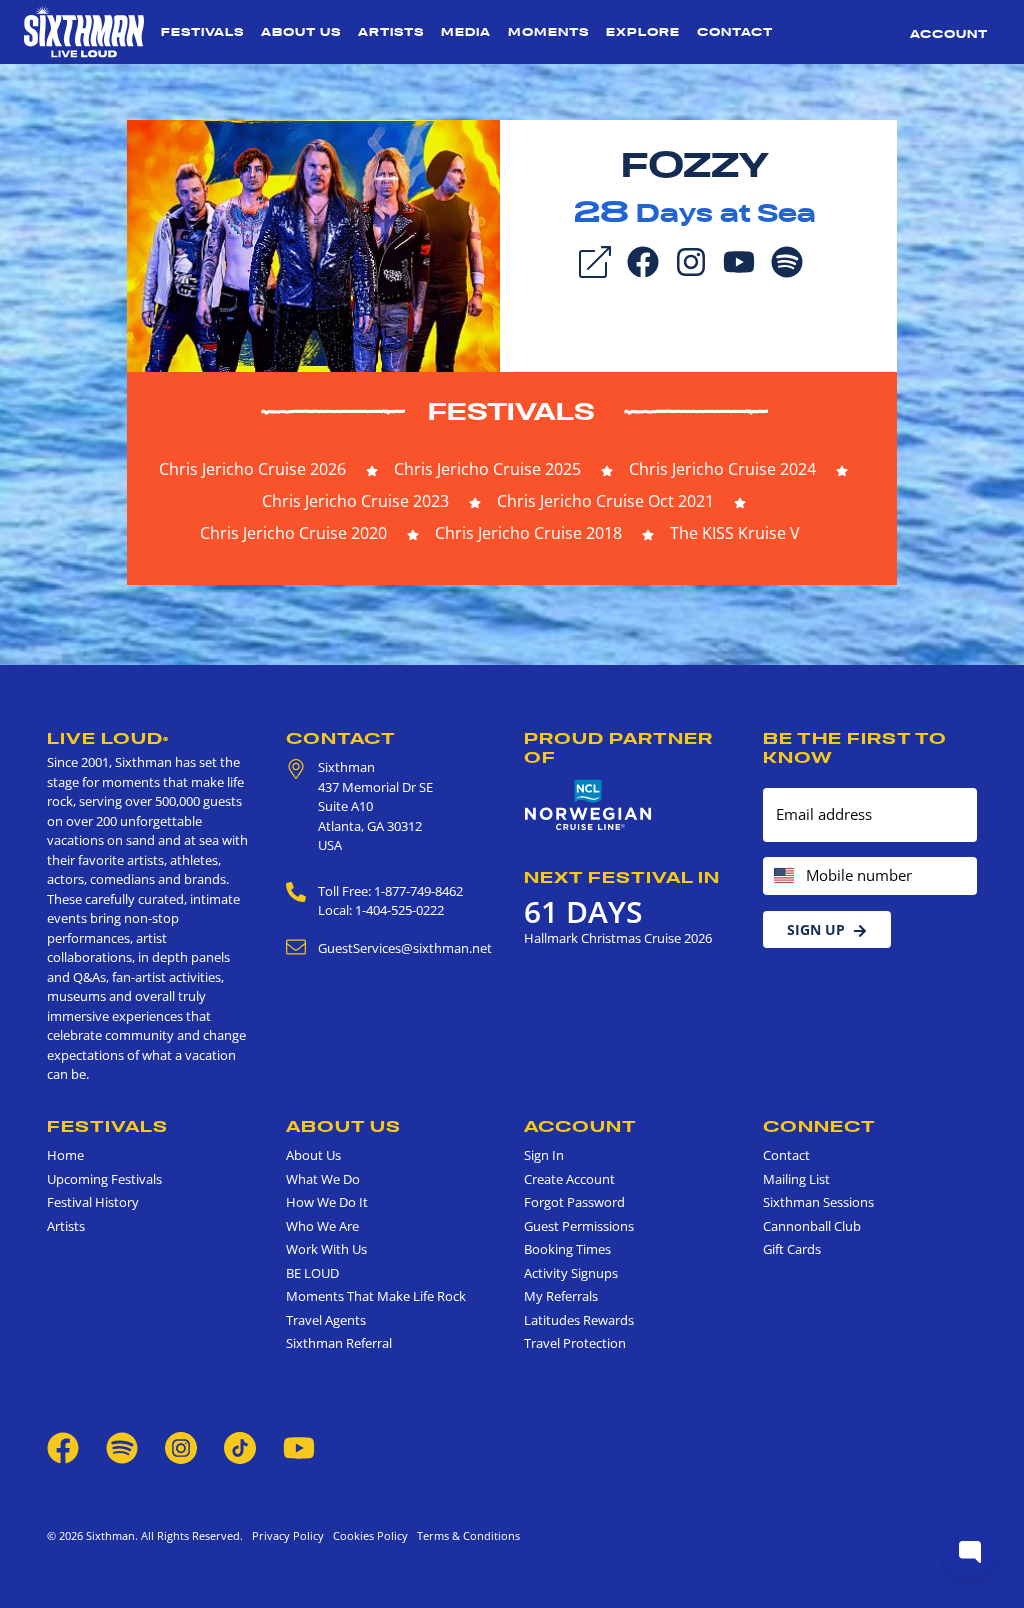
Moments (548, 32)
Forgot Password (574, 1202)
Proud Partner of (618, 747)
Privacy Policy (288, 1535)
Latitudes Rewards (579, 1320)
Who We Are (322, 1226)
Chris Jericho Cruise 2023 (355, 501)
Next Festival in (622, 877)
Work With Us (326, 1249)
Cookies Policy (367, 1535)
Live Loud (108, 738)
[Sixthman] (84, 32)
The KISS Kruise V (735, 533)
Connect (819, 1126)
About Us (301, 32)
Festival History (93, 1202)
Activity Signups (571, 1273)
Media (466, 32)
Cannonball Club (812, 1226)
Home (65, 1155)
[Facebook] (643, 260)
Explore (643, 32)
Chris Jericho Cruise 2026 (252, 469)
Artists (391, 32)
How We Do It (327, 1202)
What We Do (323, 1179)
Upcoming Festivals (104, 1179)
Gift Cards (792, 1249)
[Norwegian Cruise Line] (588, 805)
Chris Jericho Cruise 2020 (293, 533)
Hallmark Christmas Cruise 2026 (618, 938)
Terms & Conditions (465, 1535)
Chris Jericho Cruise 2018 (528, 533)
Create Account (569, 1179)
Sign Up (816, 929)
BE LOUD (312, 1273)
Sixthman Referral (339, 1343)
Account (949, 34)
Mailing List (796, 1179)
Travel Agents (326, 1320)
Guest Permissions (579, 1226)
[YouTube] (739, 260)
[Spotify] (787, 260)
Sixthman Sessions (818, 1202)
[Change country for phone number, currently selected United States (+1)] (782, 876)
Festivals (202, 32)
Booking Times (567, 1249)
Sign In (544, 1155)
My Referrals (561, 1296)
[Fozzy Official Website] (313, 244)
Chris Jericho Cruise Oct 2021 (605, 501)
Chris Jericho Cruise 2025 (487, 469)
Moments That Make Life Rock (376, 1296)
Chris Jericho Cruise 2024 (722, 469)
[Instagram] (691, 260)
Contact (735, 32)
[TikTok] (241, 1446)
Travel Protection (575, 1343)
